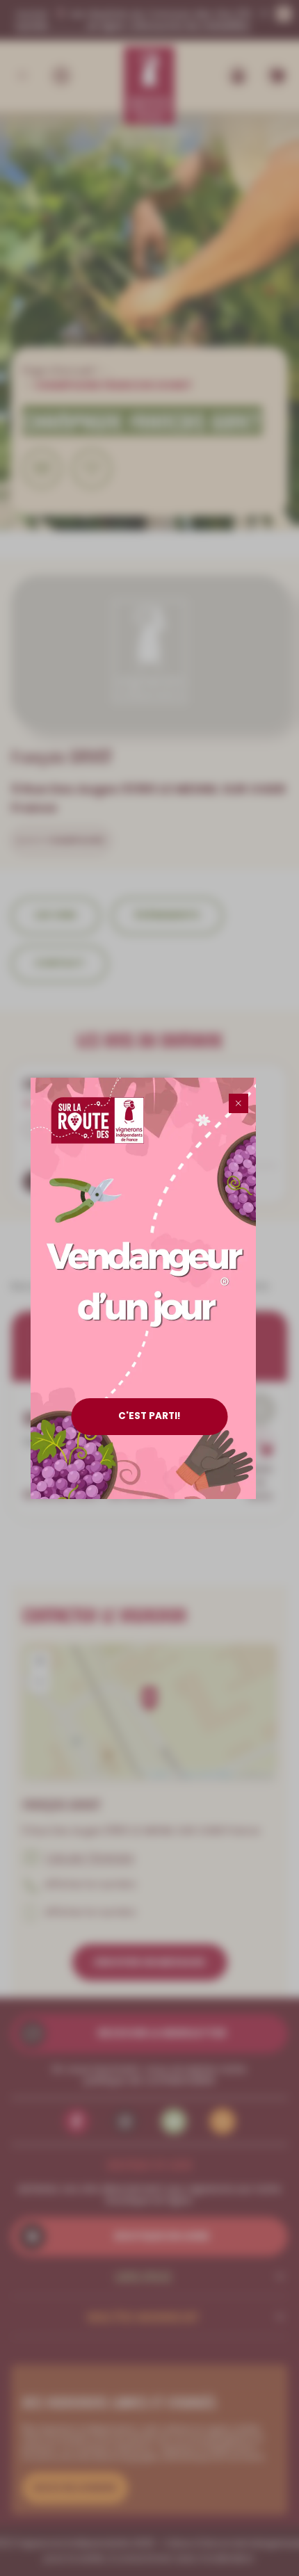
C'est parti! (149, 1416)
